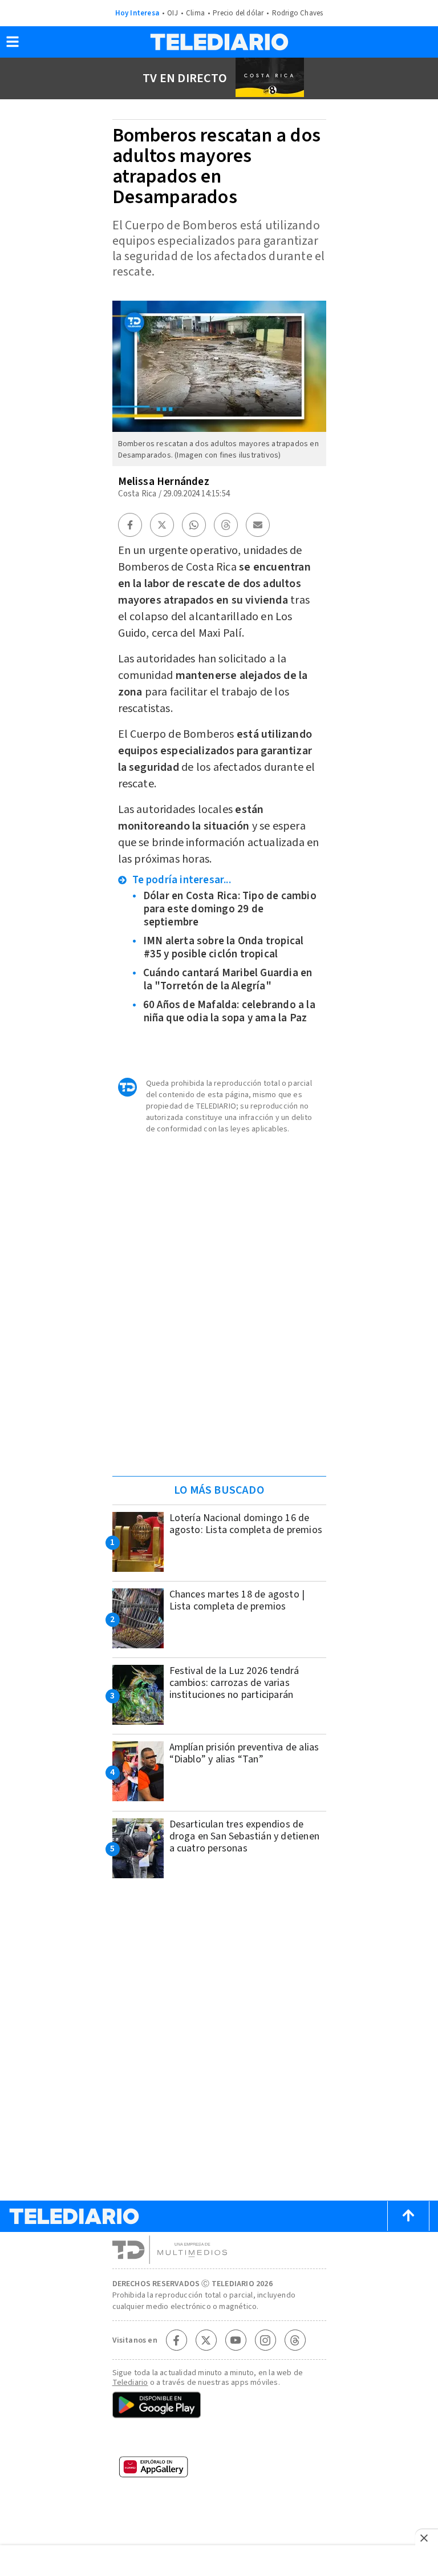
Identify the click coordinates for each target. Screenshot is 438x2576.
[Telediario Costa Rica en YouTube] (236, 2340)
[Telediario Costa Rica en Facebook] (176, 2340)
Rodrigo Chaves (298, 13)
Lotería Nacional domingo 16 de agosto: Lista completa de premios (246, 1524)
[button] (13, 45)
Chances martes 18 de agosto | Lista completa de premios (237, 1600)
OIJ (173, 13)
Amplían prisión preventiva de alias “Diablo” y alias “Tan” (244, 1753)
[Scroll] (408, 2216)
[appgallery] (219, 2470)
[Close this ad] (427, 2538)
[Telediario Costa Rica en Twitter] (206, 2340)
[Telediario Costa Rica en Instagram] (265, 2340)
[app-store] (219, 2440)
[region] (219, 1288)
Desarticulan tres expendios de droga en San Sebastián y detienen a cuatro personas (245, 1836)
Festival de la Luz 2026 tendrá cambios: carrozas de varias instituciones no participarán (234, 1683)
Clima (195, 13)
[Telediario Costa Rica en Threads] (295, 2340)
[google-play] (219, 2406)
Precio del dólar (238, 13)
